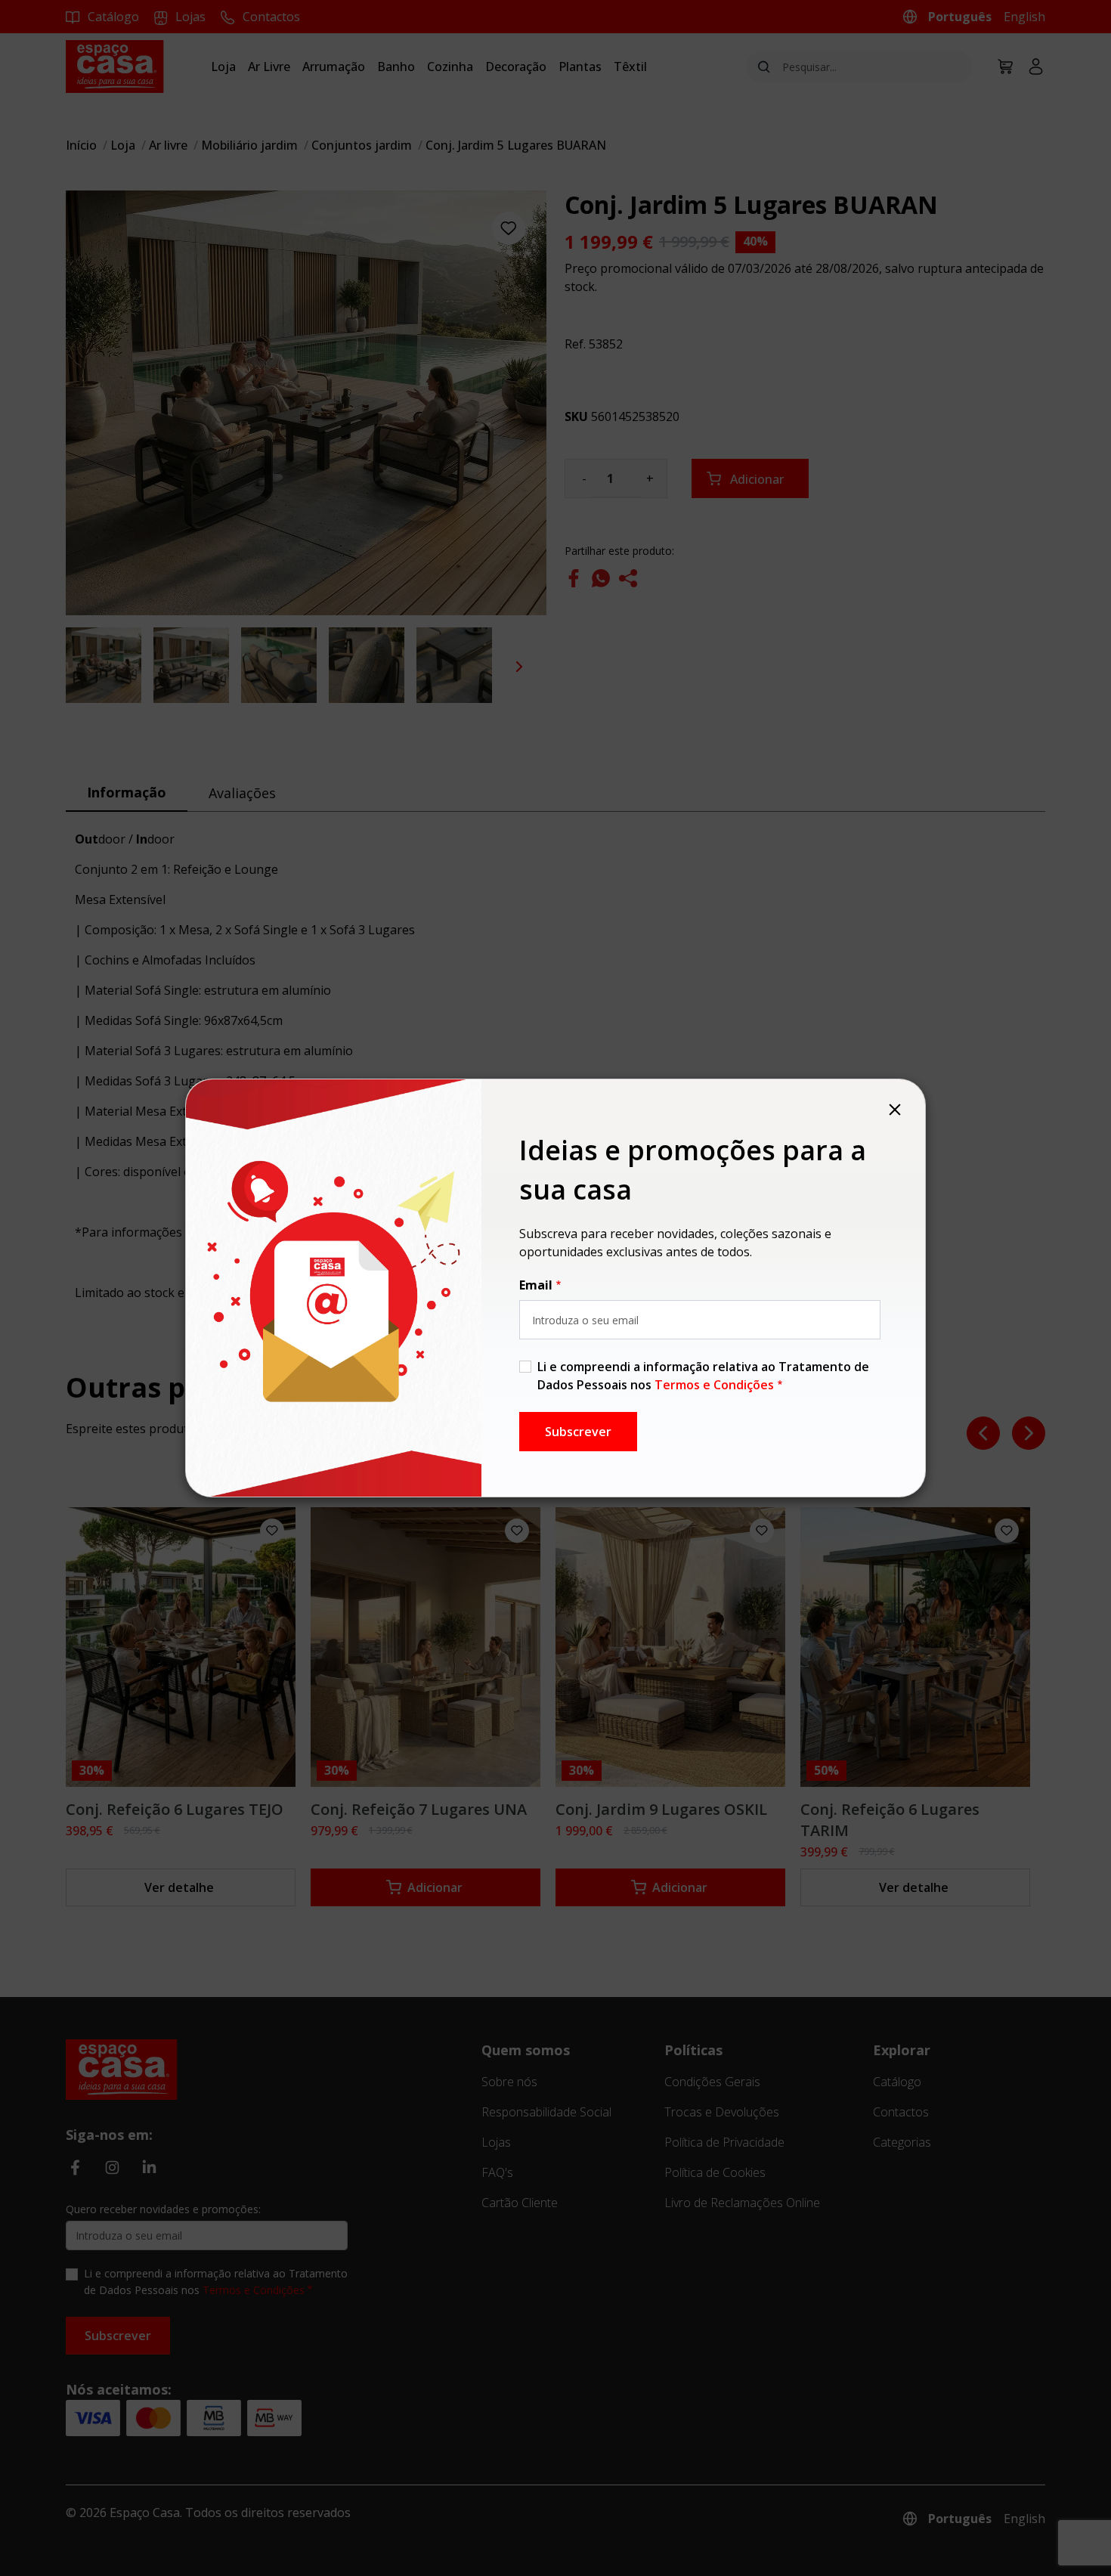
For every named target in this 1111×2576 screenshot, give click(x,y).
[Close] (895, 1110)
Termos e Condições (714, 1385)
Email (536, 1285)
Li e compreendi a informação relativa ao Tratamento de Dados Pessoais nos (703, 1376)
